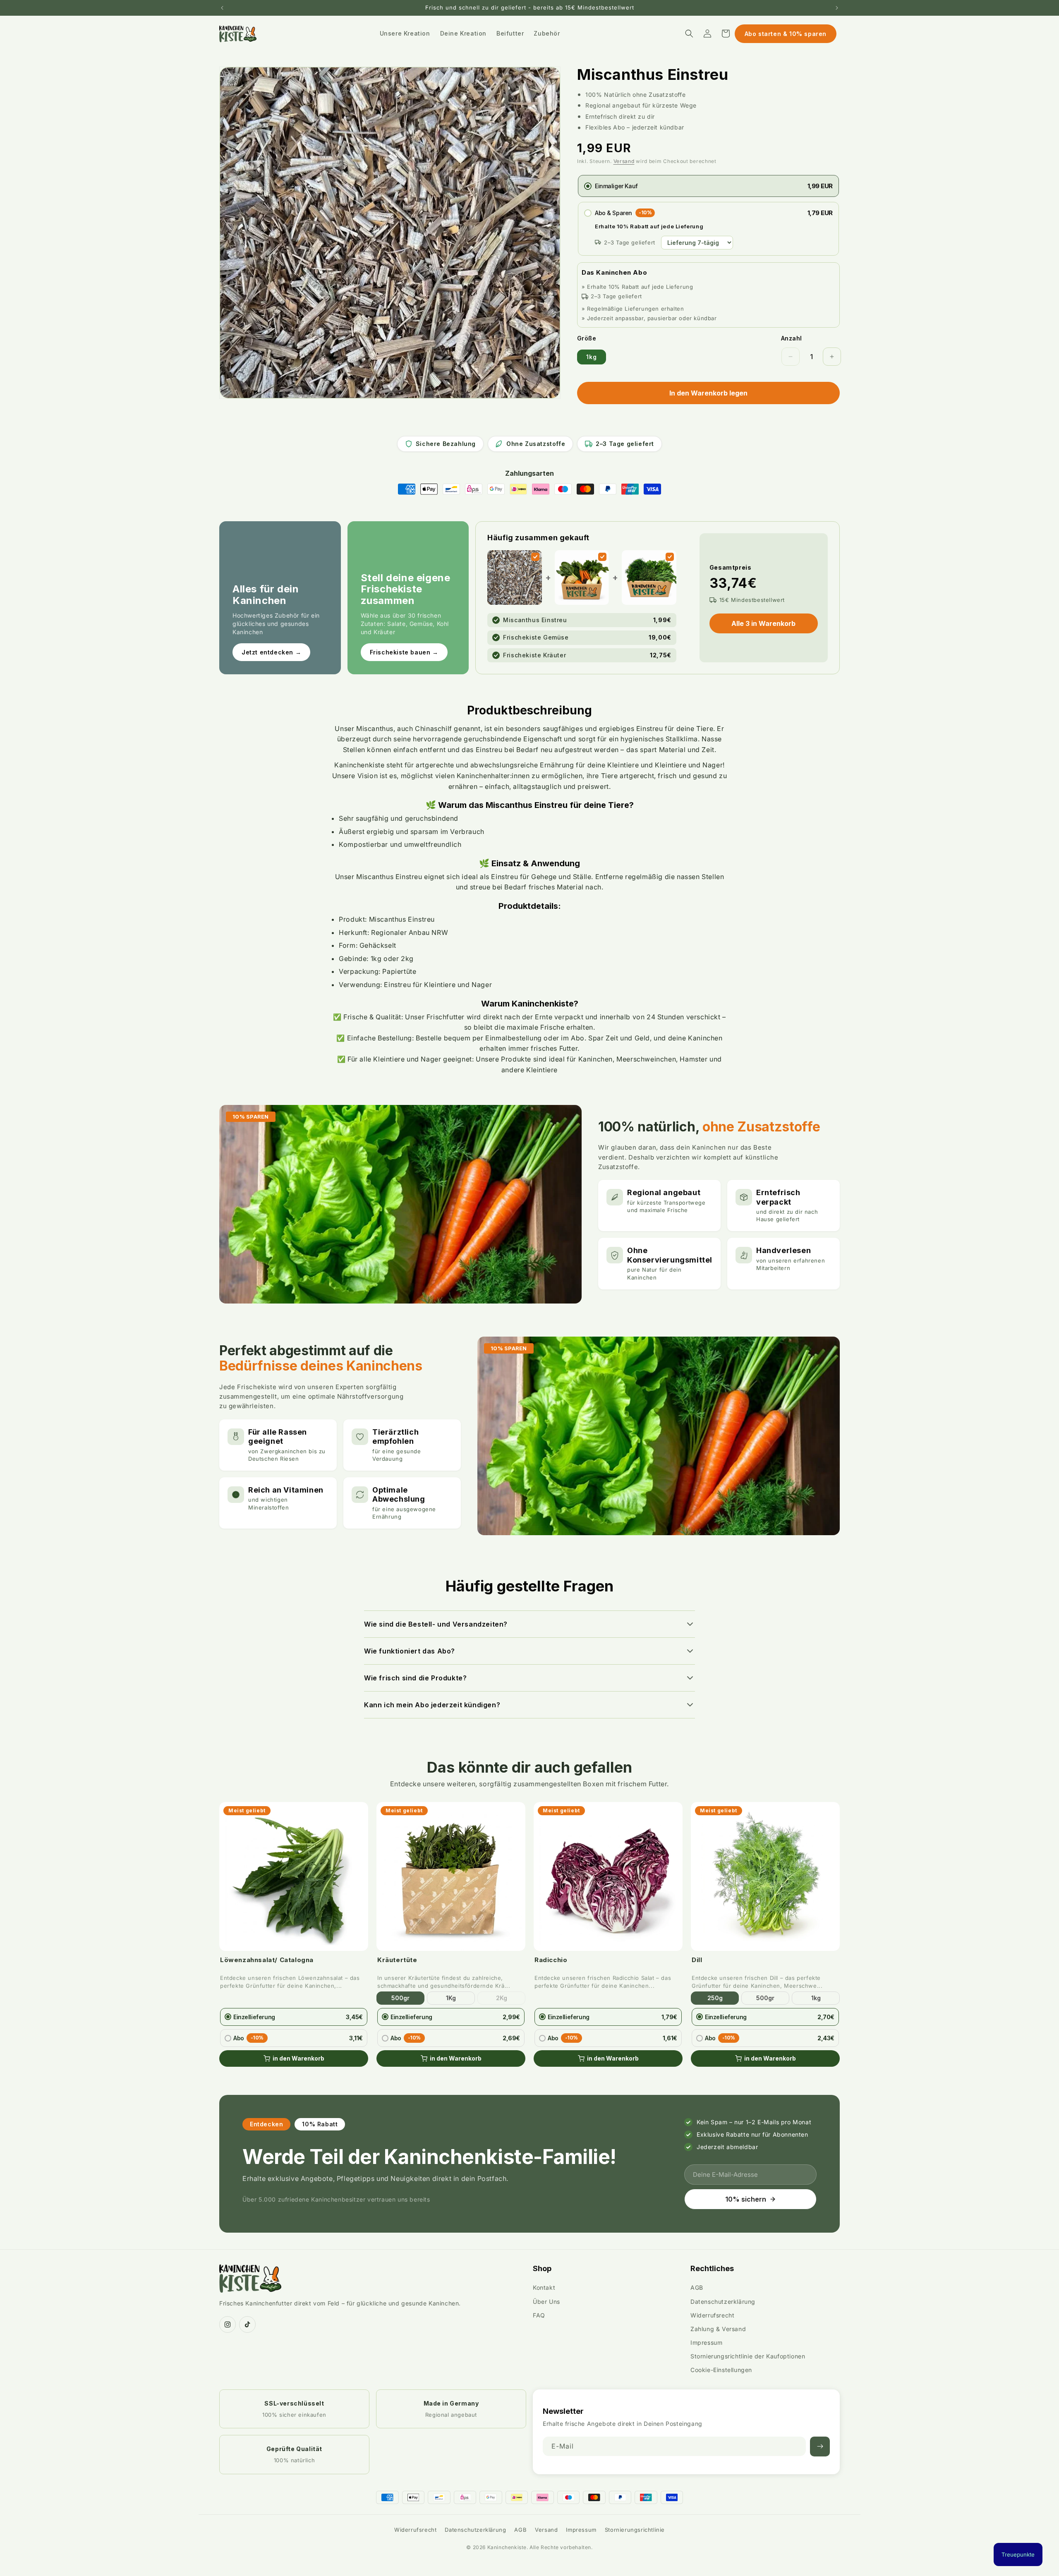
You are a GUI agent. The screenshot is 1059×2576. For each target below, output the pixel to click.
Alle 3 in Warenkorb (763, 623)
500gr (400, 1998)
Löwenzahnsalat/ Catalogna (267, 1960)
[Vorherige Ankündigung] (222, 8)
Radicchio (551, 1960)
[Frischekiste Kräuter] (670, 557)
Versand (624, 161)
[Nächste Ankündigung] (837, 8)
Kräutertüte (397, 1960)
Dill (697, 1960)
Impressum (706, 2342)
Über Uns (546, 2302)
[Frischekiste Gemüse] (602, 557)
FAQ (539, 2315)
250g (715, 1998)
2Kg (502, 1998)
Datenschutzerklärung (723, 2302)
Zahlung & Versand (718, 2329)
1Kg (451, 1998)
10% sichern (746, 2199)
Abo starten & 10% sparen (786, 34)
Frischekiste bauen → (404, 652)
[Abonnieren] (820, 2447)
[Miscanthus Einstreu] (535, 557)
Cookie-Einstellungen (721, 2370)
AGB (697, 2287)
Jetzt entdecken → (271, 652)
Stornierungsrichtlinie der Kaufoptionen (748, 2356)
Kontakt (544, 2287)
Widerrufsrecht (712, 2315)
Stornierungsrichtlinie (635, 2530)
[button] (689, 34)
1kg (592, 357)
